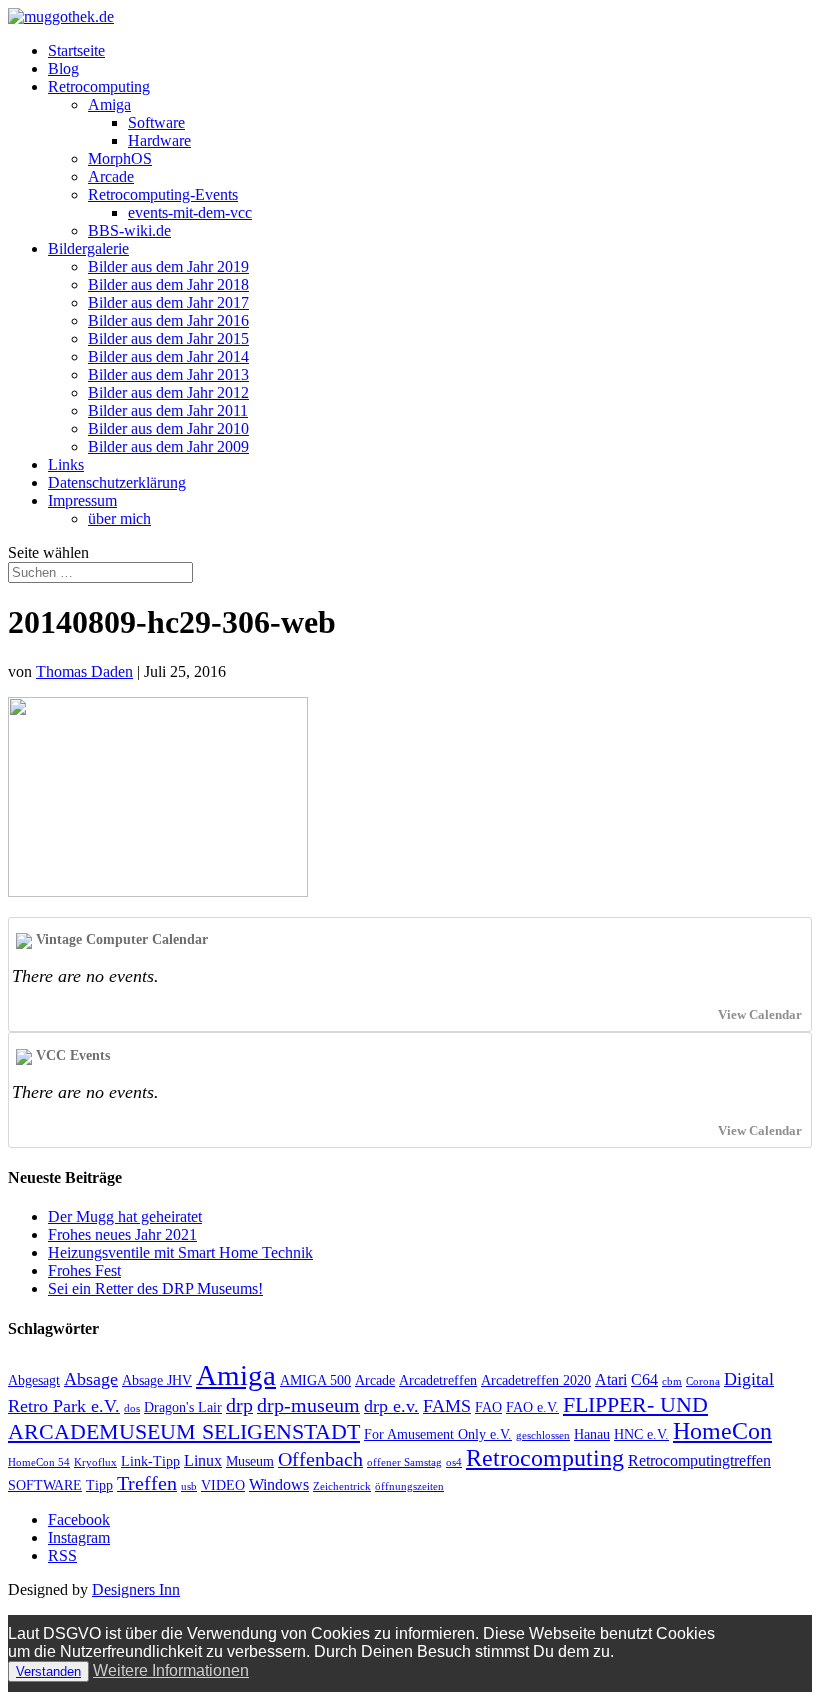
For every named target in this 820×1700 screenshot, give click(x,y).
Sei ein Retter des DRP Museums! (155, 1288)
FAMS (447, 1406)
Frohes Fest (84, 1270)
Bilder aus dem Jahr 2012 (168, 392)
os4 (454, 1462)
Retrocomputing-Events (163, 194)
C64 (644, 1379)
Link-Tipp (150, 1461)
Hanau (592, 1434)
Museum (250, 1461)
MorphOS (120, 158)
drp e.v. (391, 1406)
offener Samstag (404, 1462)
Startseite (76, 50)
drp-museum (308, 1405)
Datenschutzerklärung (117, 482)
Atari (611, 1379)
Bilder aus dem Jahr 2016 (168, 320)
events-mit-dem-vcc (190, 212)
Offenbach (320, 1459)
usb (189, 1486)
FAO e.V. (532, 1407)
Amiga (109, 104)
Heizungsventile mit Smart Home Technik (180, 1252)
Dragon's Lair (183, 1407)
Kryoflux (95, 1462)
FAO (488, 1407)
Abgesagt (34, 1380)
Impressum (82, 500)
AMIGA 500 (315, 1380)
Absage (91, 1379)
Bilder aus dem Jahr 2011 (168, 410)
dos (132, 1408)
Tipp (99, 1485)
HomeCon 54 (39, 1462)
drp (239, 1405)
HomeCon (722, 1431)
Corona (703, 1381)
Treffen (147, 1483)
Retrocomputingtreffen (699, 1460)
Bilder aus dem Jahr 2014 (168, 356)
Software (156, 122)
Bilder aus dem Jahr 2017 (168, 302)
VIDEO (223, 1485)
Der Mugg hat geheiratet (125, 1216)
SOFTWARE (45, 1485)
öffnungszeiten (409, 1486)
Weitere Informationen (171, 1670)
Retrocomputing (99, 86)
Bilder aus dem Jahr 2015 (168, 338)
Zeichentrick (342, 1486)
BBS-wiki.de (129, 230)
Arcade (111, 176)
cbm (672, 1381)
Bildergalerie (88, 248)
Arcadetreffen (438, 1380)
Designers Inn (136, 1589)
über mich (119, 518)
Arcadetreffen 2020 (536, 1380)
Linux (203, 1460)
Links (66, 464)
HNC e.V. (641, 1434)
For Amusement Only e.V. (438, 1434)
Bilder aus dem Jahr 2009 (168, 446)
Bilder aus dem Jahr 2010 (168, 428)
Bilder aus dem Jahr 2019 (168, 266)
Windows (279, 1484)
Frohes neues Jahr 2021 (122, 1234)
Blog (63, 68)
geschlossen (543, 1435)
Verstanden (48, 1671)
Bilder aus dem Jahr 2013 (168, 374)
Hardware (159, 140)
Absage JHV (157, 1380)
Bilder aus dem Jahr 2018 (168, 284)
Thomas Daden (84, 671)
